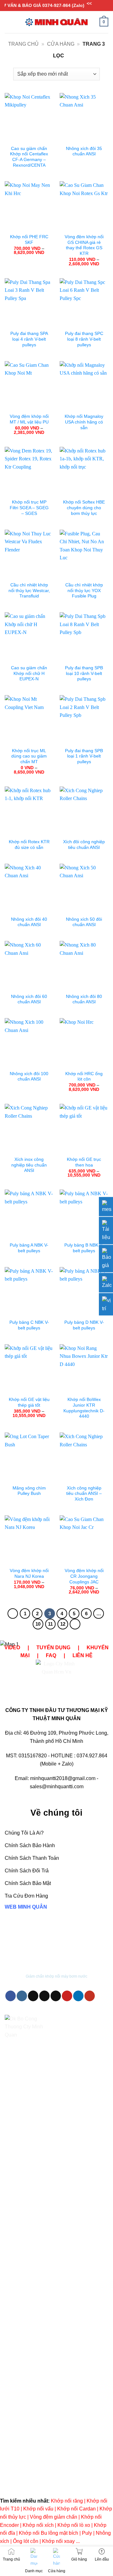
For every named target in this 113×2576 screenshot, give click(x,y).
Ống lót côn (26, 2541)
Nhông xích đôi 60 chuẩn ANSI (29, 999)
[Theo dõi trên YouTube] (90, 1996)
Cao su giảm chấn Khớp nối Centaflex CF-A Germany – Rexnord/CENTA (29, 157)
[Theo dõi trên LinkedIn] (78, 1996)
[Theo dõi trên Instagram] (22, 1996)
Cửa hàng (61, 44)
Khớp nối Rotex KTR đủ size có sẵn (29, 845)
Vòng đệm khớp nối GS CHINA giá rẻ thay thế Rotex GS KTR (84, 245)
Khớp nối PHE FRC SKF (29, 240)
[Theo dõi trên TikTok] (33, 1996)
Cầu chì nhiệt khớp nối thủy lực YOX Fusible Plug (84, 591)
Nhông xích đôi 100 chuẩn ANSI (29, 1077)
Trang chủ (23, 44)
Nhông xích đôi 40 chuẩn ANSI (29, 922)
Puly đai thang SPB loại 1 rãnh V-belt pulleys (84, 756)
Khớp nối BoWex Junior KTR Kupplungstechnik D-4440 (84, 1408)
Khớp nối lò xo (74, 2525)
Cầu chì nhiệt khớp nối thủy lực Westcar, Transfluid (29, 591)
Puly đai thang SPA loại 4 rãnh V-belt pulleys (29, 339)
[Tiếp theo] (75, 1624)
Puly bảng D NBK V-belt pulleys (84, 1325)
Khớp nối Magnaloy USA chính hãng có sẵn (84, 422)
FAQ (51, 1655)
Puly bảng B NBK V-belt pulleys (84, 1248)
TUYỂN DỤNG (53, 1648)
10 (38, 1624)
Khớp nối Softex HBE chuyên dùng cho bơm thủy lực (84, 508)
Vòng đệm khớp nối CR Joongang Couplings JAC (84, 1576)
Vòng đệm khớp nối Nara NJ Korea (29, 1573)
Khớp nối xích (38, 2525)
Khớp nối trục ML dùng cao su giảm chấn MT (29, 756)
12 (63, 1624)
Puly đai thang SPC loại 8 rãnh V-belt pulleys (84, 339)
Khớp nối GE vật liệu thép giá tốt (29, 1402)
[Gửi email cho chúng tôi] (56, 1996)
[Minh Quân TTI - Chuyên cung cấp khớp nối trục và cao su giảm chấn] (56, 22)
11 (50, 1624)
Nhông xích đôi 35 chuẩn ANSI (84, 151)
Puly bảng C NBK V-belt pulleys (29, 1325)
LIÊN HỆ (83, 1655)
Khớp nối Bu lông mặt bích (48, 2533)
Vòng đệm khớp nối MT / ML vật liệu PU (29, 419)
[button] (8, 22)
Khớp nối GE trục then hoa (84, 1162)
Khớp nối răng (67, 2501)
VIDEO (12, 1648)
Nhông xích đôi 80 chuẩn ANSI (84, 999)
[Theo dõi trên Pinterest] (67, 1996)
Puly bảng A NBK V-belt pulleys (29, 1248)
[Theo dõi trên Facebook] (11, 1996)
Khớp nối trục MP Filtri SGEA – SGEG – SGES (29, 508)
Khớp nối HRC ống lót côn (84, 1077)
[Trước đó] (13, 1614)
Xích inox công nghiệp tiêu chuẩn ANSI (29, 1165)
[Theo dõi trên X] (44, 1996)
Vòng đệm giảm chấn (54, 2517)
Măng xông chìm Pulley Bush (29, 1491)
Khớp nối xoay (58, 2541)
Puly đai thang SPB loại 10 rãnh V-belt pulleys (84, 673)
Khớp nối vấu (38, 2509)
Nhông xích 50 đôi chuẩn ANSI (84, 922)
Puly (87, 2533)
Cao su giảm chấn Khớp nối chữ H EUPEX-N (29, 673)
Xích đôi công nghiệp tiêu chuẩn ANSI (84, 845)
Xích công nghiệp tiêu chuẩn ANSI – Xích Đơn (84, 1494)
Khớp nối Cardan (76, 2509)
